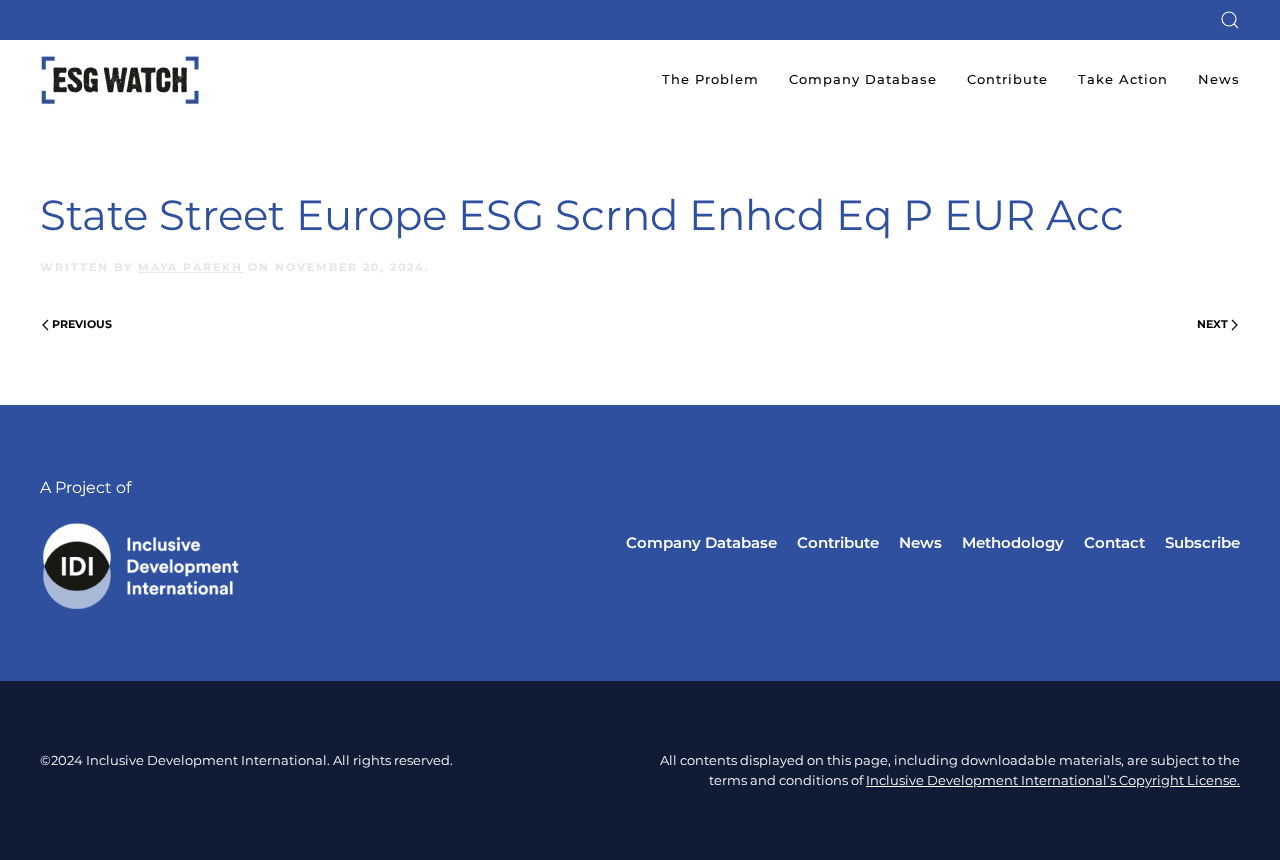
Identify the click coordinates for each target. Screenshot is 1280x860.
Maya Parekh (190, 267)
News (1219, 79)
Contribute (1007, 79)
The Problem (710, 79)
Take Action (1123, 79)
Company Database (863, 79)
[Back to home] (120, 80)
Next (1212, 324)
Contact (1114, 542)
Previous (82, 324)
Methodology (1013, 542)
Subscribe (1202, 542)
